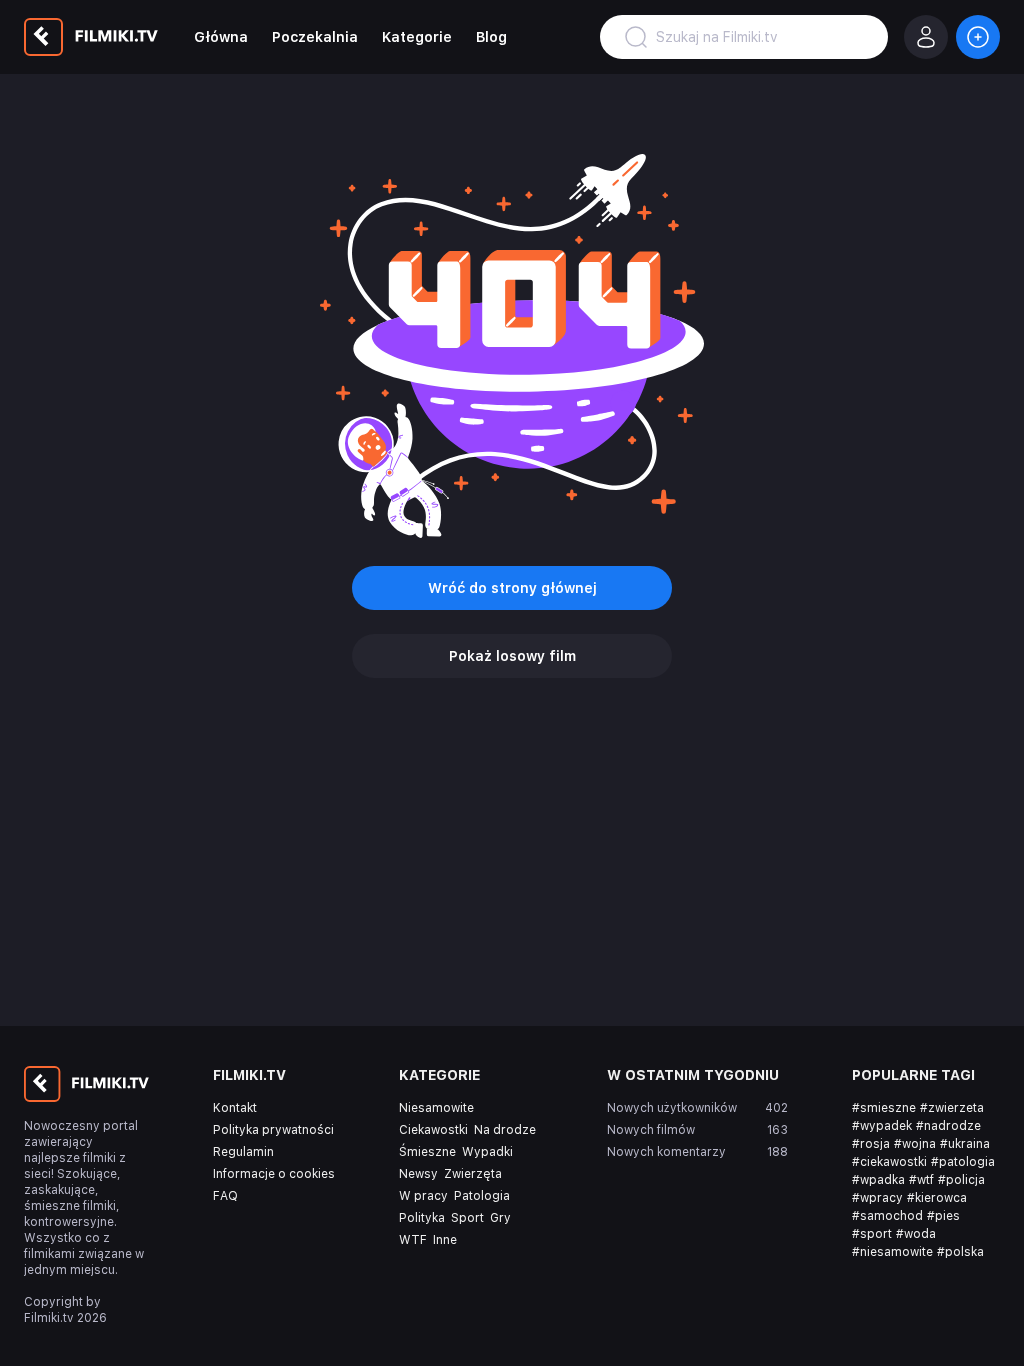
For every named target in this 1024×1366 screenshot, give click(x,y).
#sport (872, 1234)
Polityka (422, 1218)
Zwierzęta (473, 1174)
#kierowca (937, 1198)
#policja (961, 1180)
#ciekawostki (889, 1162)
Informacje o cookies (274, 1174)
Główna (221, 37)
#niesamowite (892, 1252)
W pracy (423, 1196)
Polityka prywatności (273, 1130)
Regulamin (243, 1152)
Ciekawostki (433, 1130)
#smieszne (884, 1108)
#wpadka (878, 1180)
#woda (916, 1234)
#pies (943, 1216)
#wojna (915, 1144)
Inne (445, 1240)
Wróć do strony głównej (512, 588)
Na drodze (505, 1130)
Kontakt (235, 1108)
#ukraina (965, 1144)
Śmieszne (427, 1152)
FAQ (225, 1196)
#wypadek (882, 1126)
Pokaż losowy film (512, 656)
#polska (960, 1252)
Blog (491, 37)
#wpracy (877, 1198)
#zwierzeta (952, 1108)
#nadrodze (948, 1126)
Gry (500, 1218)
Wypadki (487, 1152)
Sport (467, 1218)
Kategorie (417, 37)
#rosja (871, 1144)
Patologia (482, 1196)
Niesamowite (436, 1108)
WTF (413, 1240)
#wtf (921, 1180)
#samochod (887, 1216)
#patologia (963, 1162)
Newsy (418, 1174)
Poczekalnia (315, 37)
